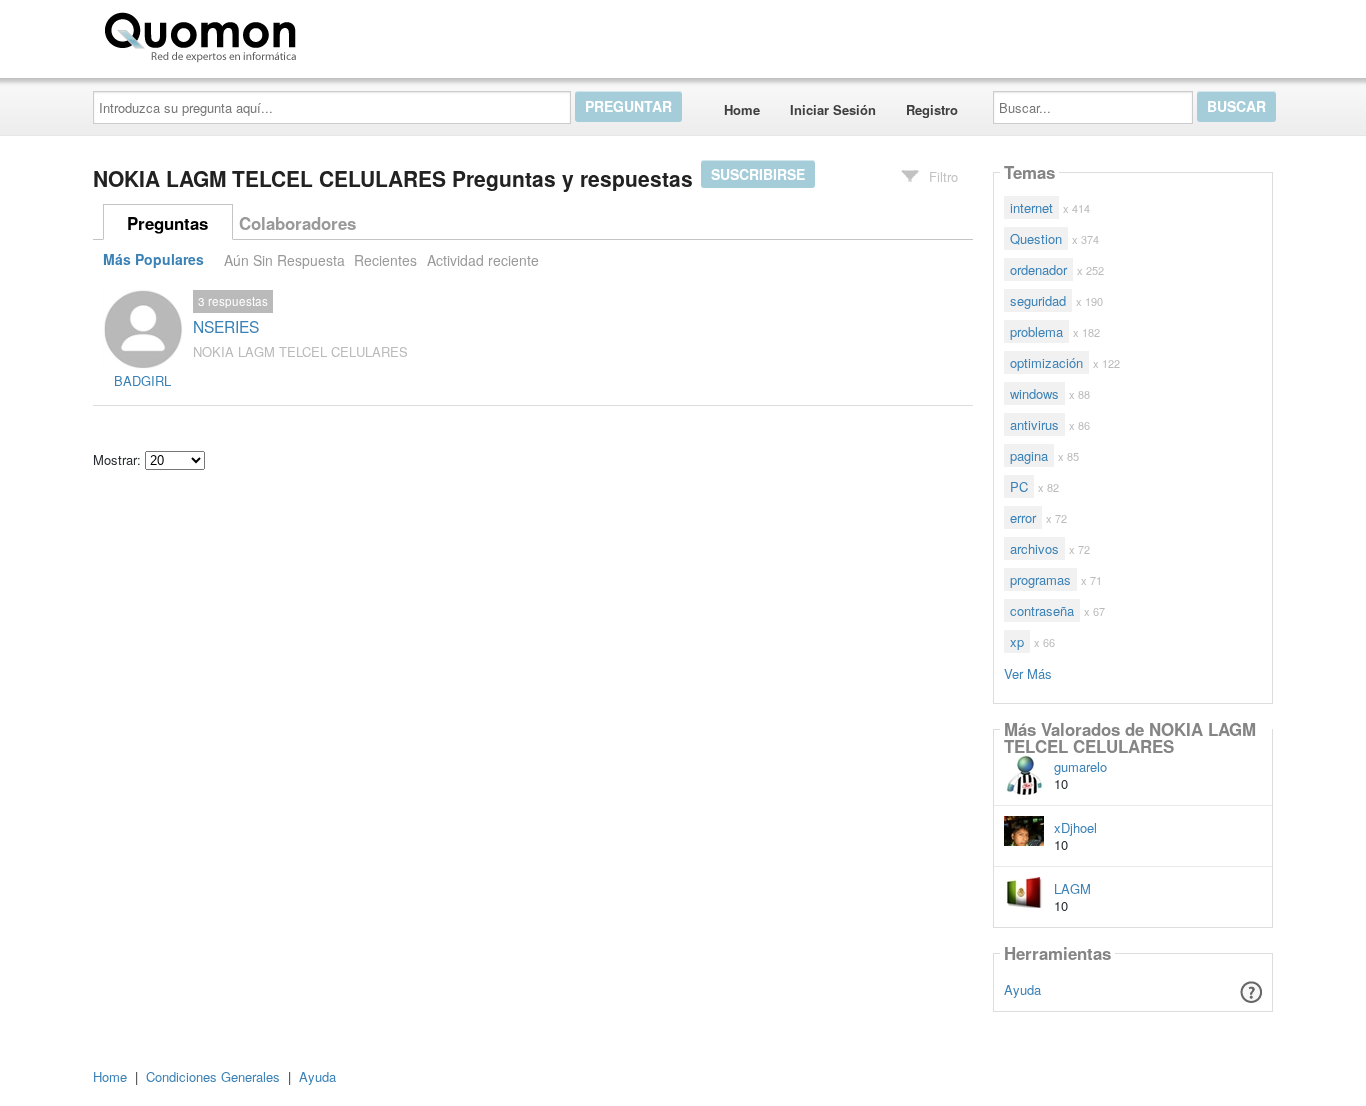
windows (1034, 393)
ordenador (1038, 269)
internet (1031, 207)
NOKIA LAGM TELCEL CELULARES (300, 351)
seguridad (1038, 300)
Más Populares (153, 260)
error (1023, 517)
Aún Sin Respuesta (284, 260)
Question (1036, 238)
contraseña (1042, 610)
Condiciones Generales (213, 1076)
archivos (1034, 548)
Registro (932, 109)
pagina (1029, 455)
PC (1019, 486)
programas (1040, 579)
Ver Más (1028, 672)
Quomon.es (367, 33)
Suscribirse (758, 174)
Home (742, 109)
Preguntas (167, 223)
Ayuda (1022, 989)
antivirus (1034, 424)
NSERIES (226, 326)
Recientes (385, 260)
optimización (1046, 362)
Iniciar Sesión (833, 109)
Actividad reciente (483, 260)
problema (1036, 331)
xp (1017, 641)
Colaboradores (297, 223)
